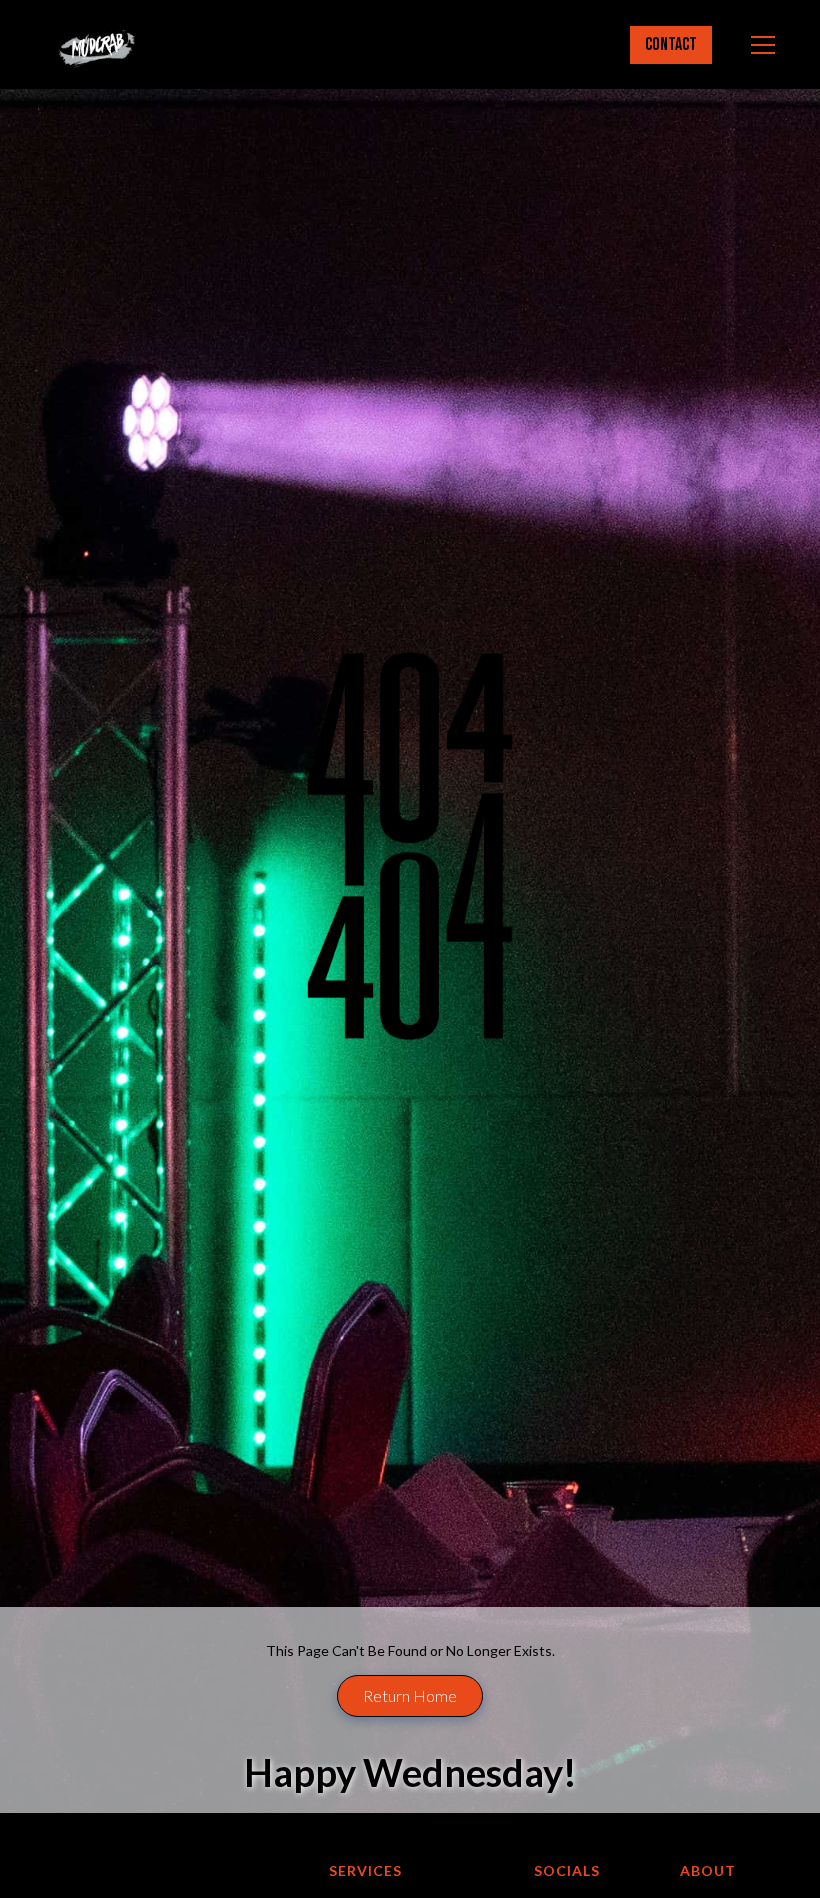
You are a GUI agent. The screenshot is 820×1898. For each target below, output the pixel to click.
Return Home (410, 1695)
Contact (671, 44)
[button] (759, 45)
